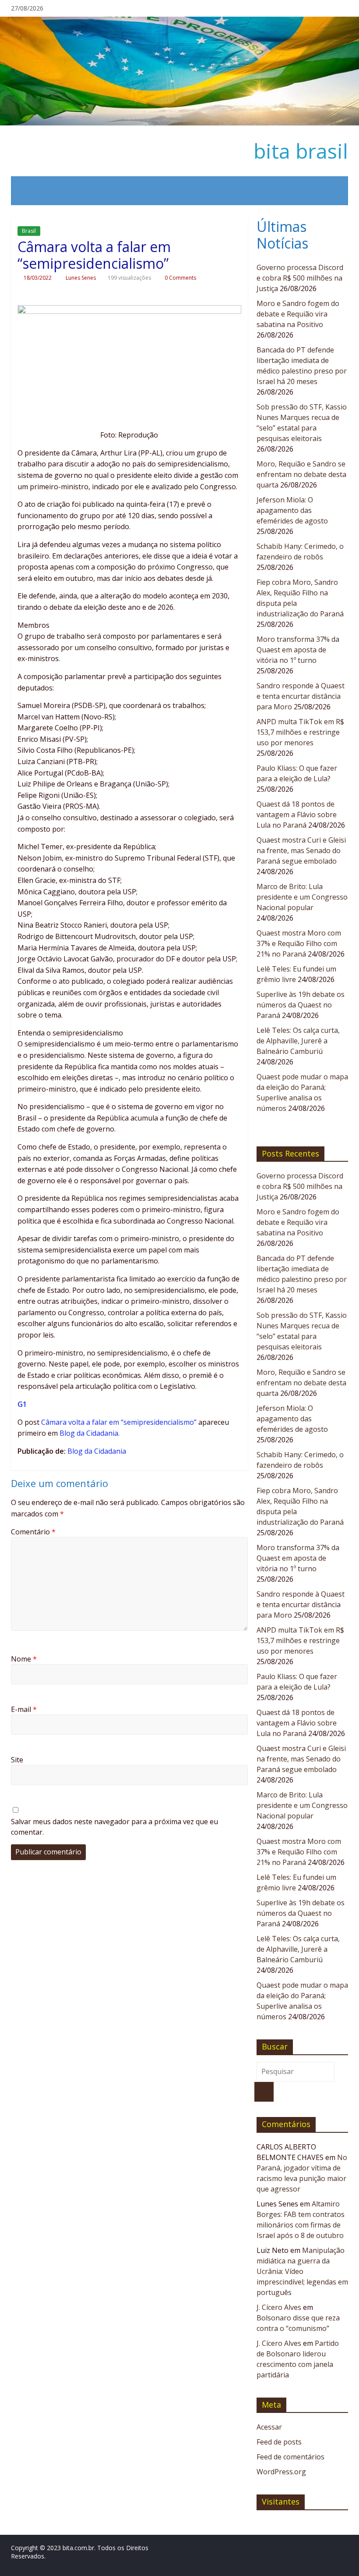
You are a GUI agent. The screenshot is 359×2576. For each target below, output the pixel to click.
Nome (24, 1659)
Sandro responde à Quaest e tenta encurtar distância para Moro (301, 696)
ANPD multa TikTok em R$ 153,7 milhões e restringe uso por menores (300, 732)
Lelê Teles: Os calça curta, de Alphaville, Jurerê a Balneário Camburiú (298, 1041)
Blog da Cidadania (89, 1433)
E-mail (24, 1709)
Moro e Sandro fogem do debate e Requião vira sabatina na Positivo (298, 314)
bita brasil (301, 151)
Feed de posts (279, 2442)
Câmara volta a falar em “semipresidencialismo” (119, 1422)
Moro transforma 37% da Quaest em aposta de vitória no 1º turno (298, 650)
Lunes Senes (81, 278)
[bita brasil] (179, 22)
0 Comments (180, 278)
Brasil (29, 231)
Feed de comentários (290, 2457)
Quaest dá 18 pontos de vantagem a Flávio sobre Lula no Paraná (297, 815)
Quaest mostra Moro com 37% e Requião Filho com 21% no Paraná (299, 943)
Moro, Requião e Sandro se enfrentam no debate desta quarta (301, 474)
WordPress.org (281, 2472)
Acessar (269, 2427)
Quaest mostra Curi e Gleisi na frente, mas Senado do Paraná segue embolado (301, 850)
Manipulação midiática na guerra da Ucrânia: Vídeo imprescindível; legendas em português (302, 2271)
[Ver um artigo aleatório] (336, 191)
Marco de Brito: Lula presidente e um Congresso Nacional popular (302, 897)
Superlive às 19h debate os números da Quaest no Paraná (301, 1005)
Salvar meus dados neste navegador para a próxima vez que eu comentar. (114, 1827)
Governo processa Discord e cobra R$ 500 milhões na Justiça (300, 278)
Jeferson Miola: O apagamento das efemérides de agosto (292, 510)
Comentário (33, 1532)
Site (17, 1760)
